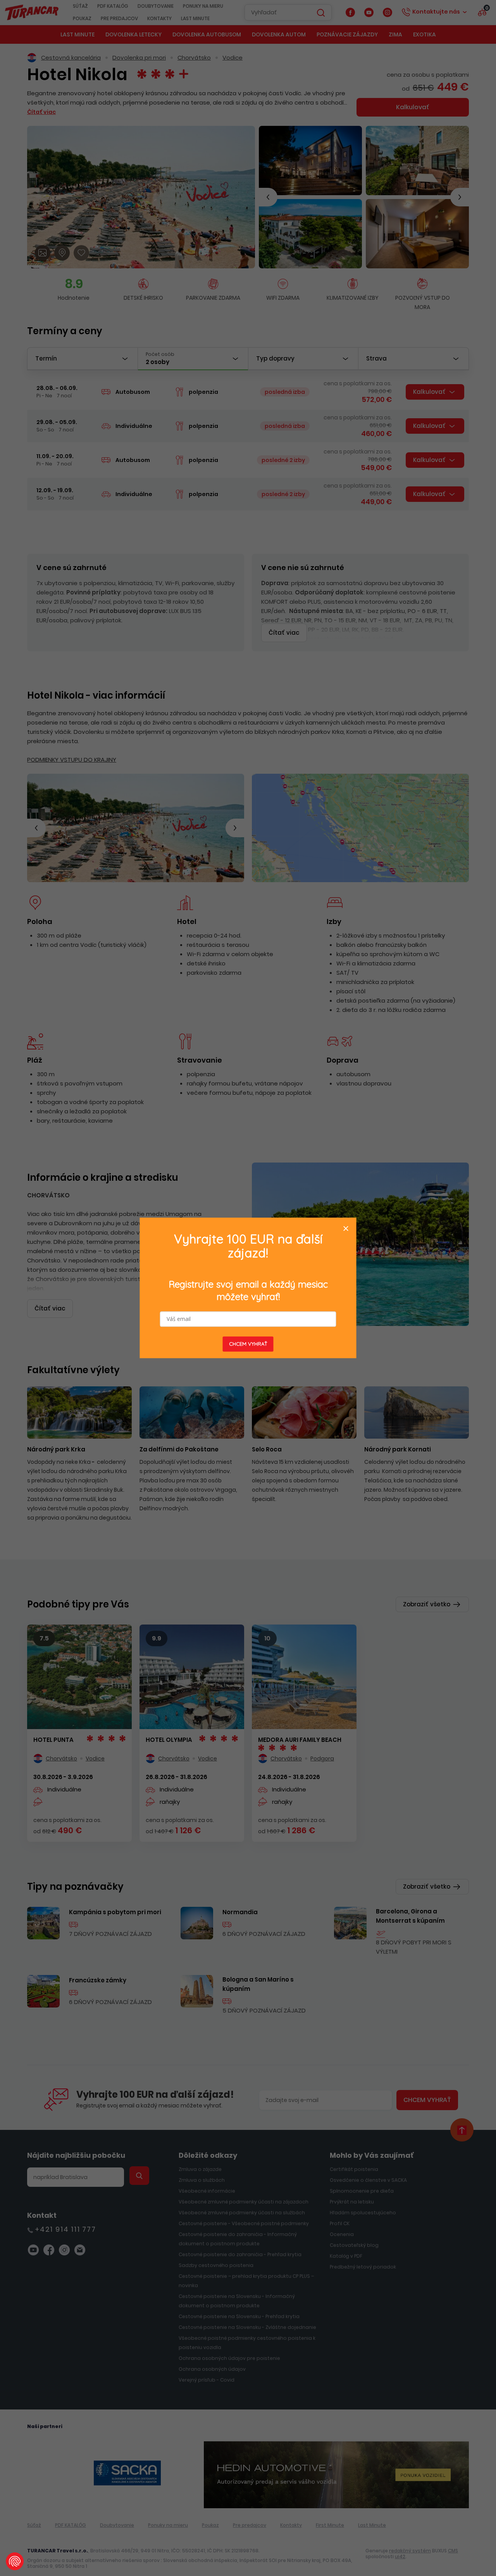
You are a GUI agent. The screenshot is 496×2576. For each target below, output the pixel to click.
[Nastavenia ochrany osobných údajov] (15, 2561)
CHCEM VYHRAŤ (248, 1344)
